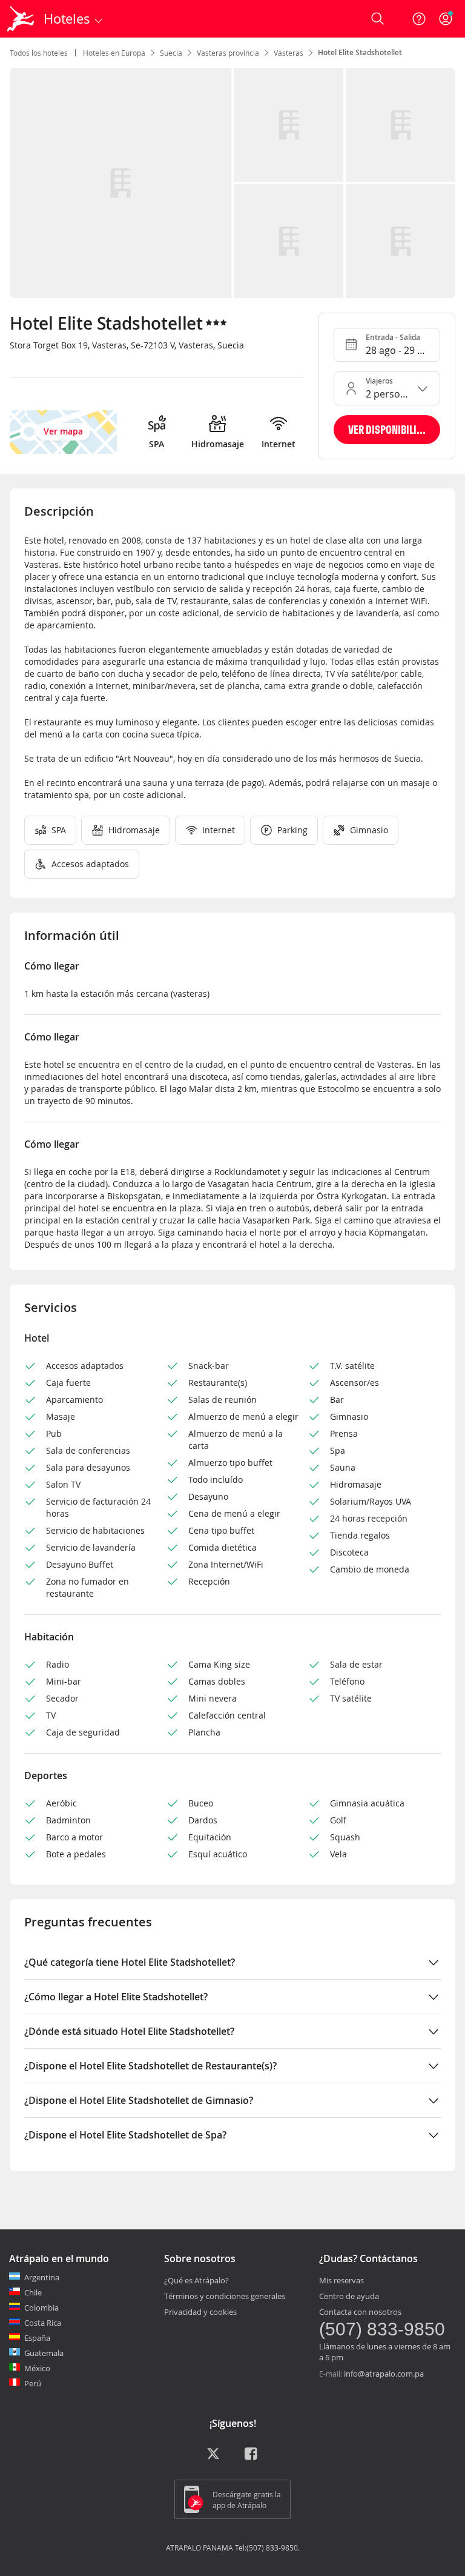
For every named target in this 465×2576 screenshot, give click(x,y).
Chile (33, 2292)
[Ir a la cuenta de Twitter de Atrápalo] (213, 2458)
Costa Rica (43, 2323)
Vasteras (289, 53)
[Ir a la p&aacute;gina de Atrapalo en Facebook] (252, 2458)
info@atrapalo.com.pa (384, 2374)
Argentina (42, 2277)
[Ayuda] (419, 19)
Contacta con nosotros (360, 2312)
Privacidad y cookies (200, 2312)
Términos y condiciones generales (225, 2296)
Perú (33, 2383)
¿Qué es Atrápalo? (196, 2280)
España (37, 2338)
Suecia (171, 53)
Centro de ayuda (349, 2296)
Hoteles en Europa (114, 53)
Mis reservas (341, 2280)
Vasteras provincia (228, 53)
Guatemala (44, 2353)
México (37, 2368)
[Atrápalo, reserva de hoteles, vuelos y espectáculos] (22, 19)
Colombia (41, 2308)
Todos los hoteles (39, 53)
